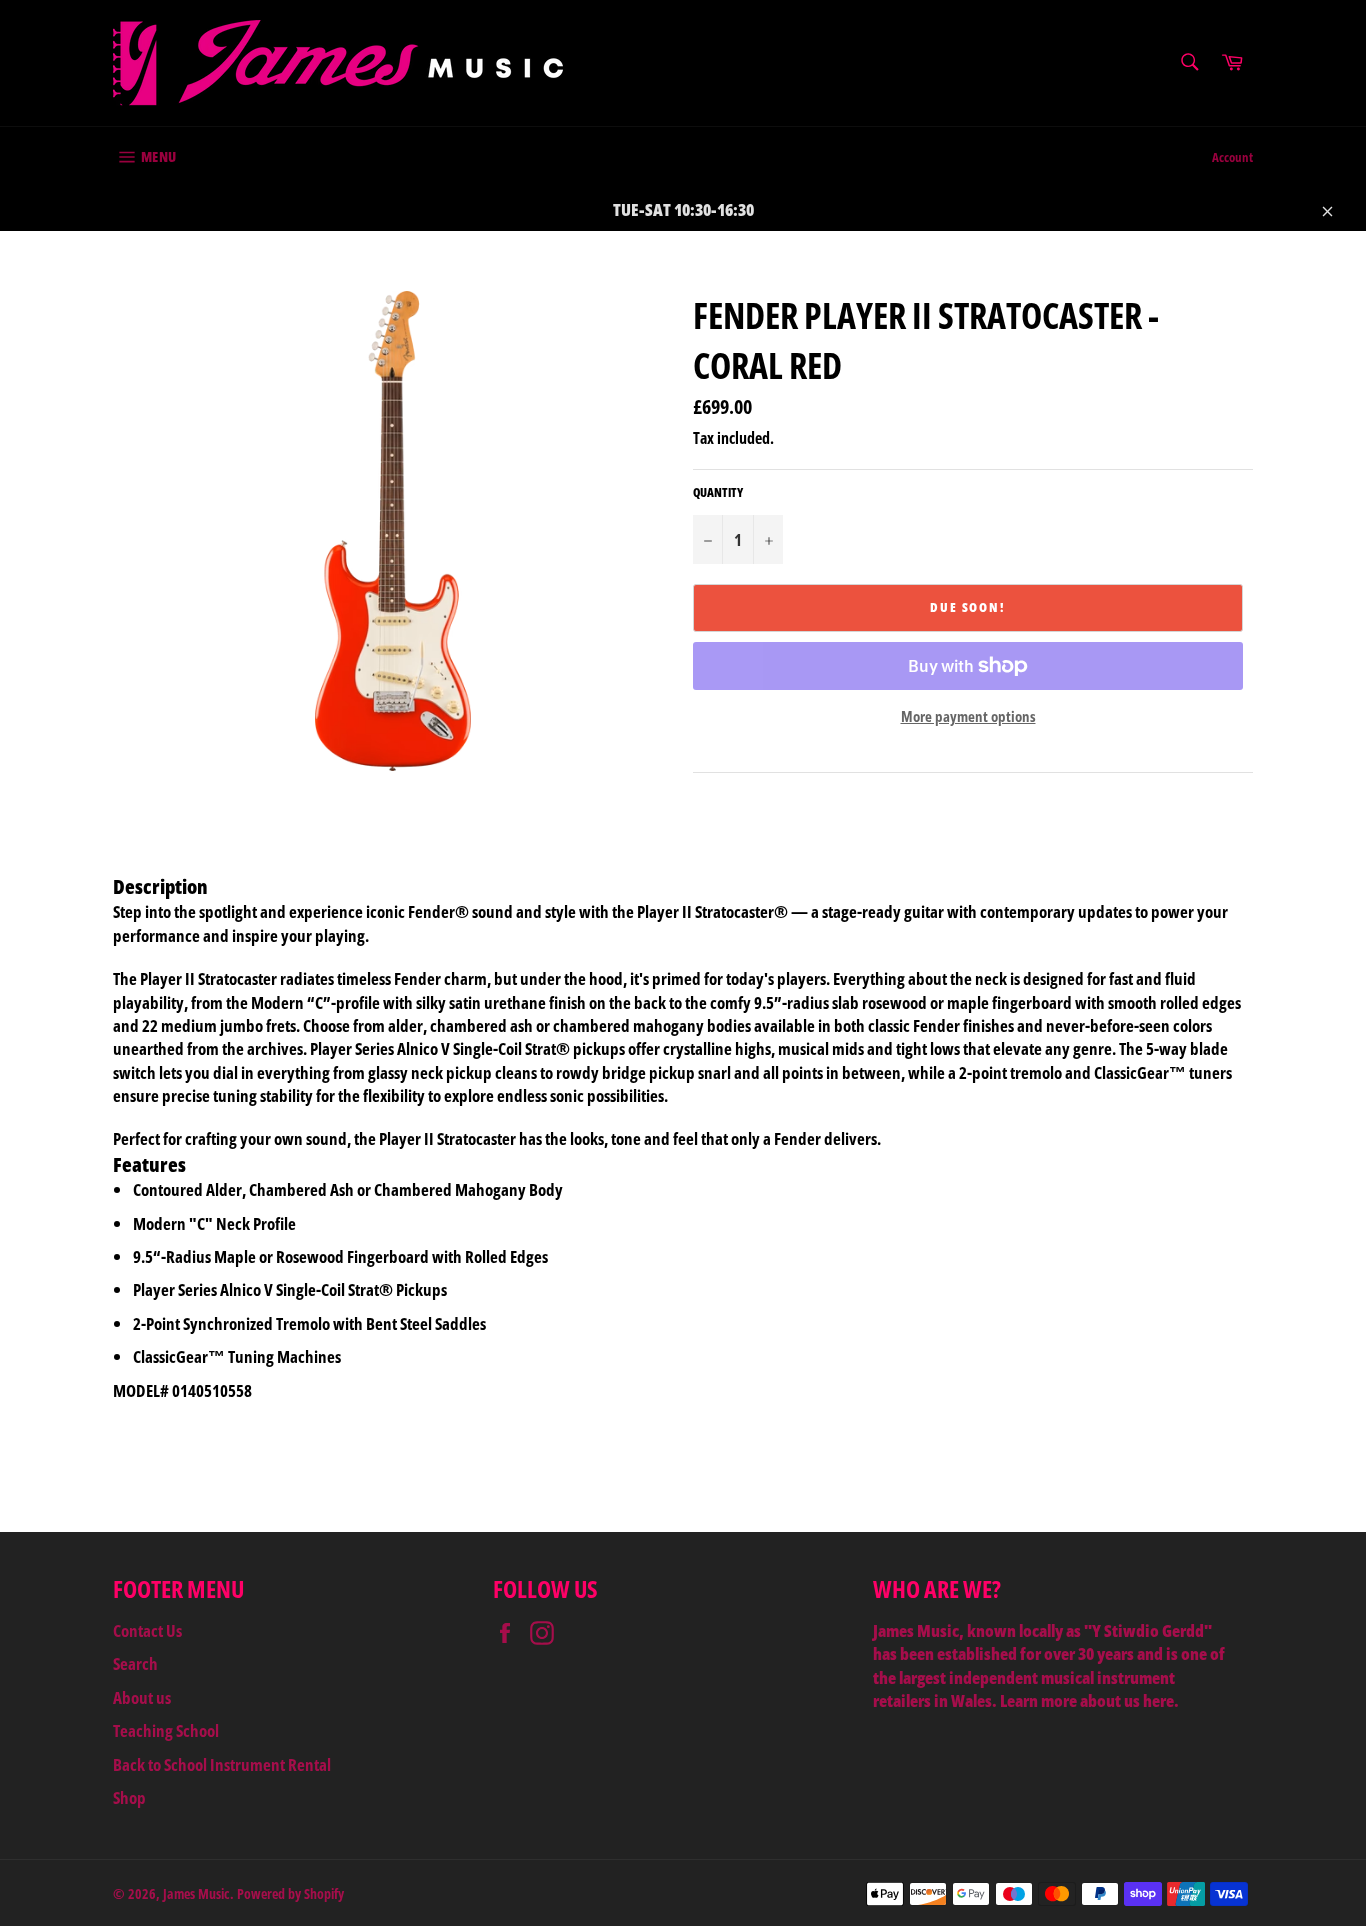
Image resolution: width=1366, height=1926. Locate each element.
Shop (129, 1797)
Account (1232, 157)
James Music (196, 1893)
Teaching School (166, 1730)
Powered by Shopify (290, 1893)
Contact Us (147, 1630)
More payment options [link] (968, 716)
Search (135, 1663)
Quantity (718, 493)
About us (142, 1697)
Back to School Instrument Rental (222, 1764)
